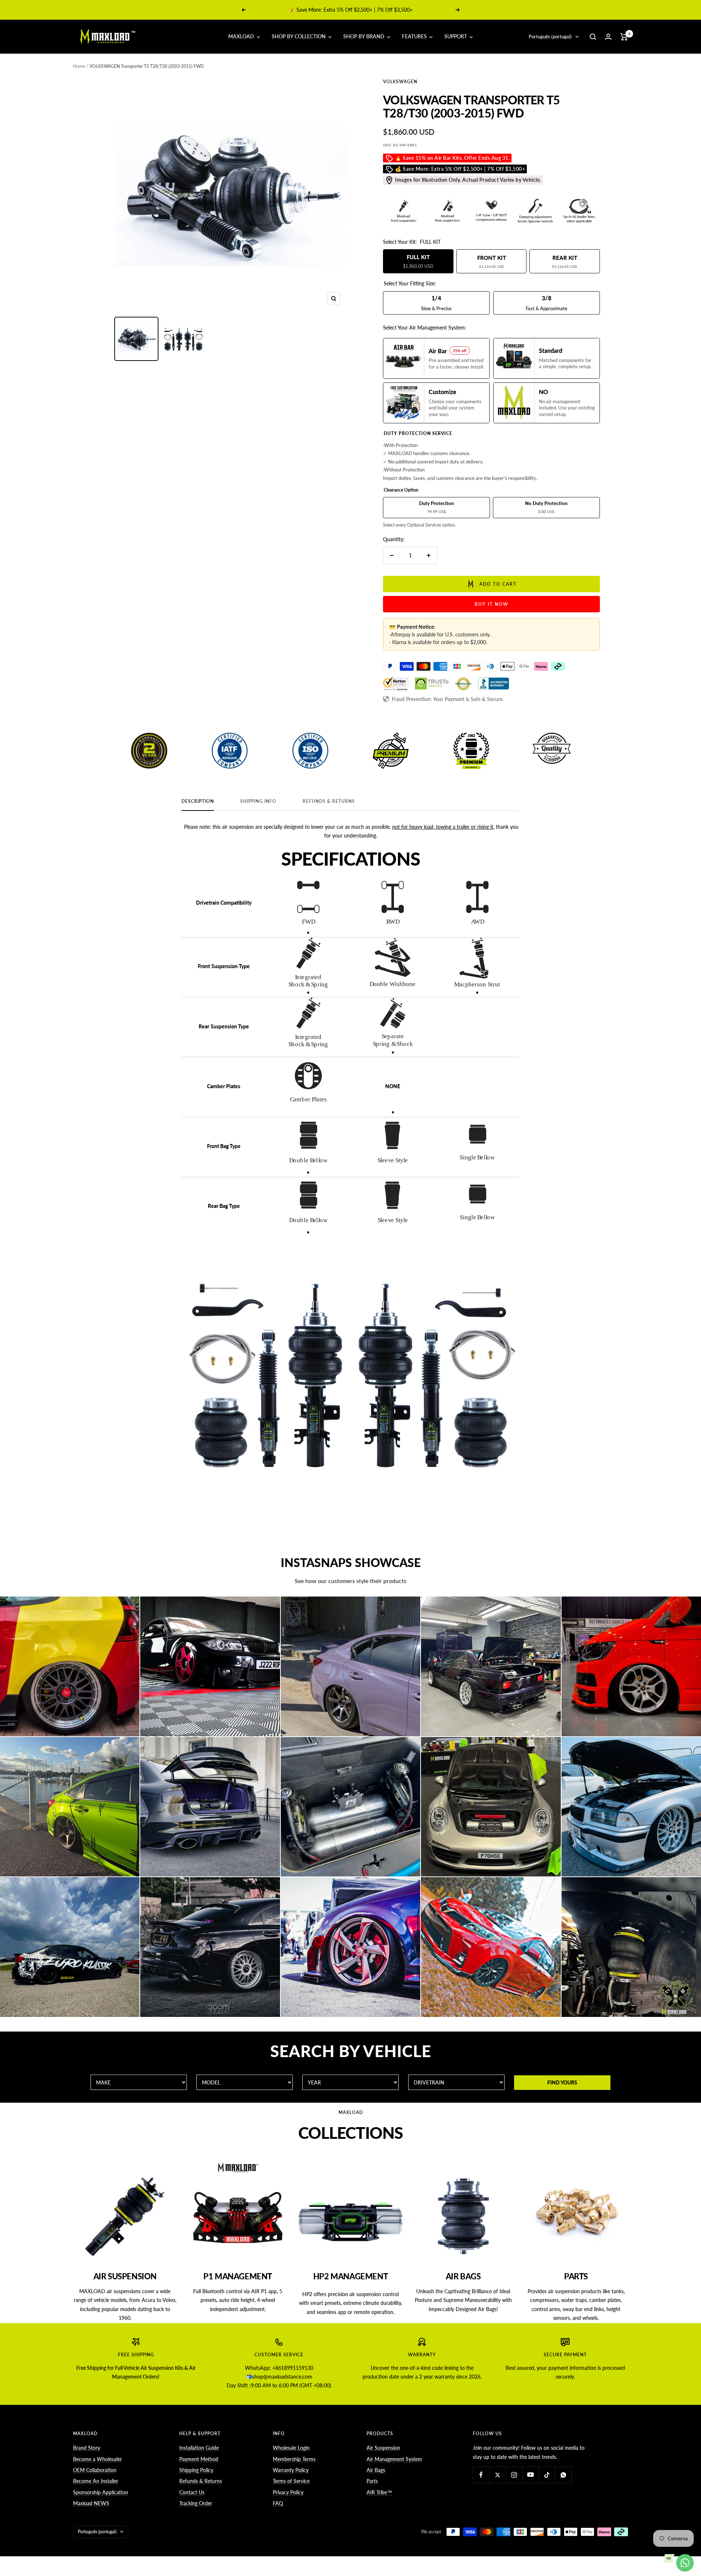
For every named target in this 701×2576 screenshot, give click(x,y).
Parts (372, 2481)
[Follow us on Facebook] (481, 2475)
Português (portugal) (550, 36)
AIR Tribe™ (379, 2492)
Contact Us (192, 2492)
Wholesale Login (291, 2448)
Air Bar (342, 10)
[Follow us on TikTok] (547, 2475)
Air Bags (376, 2470)
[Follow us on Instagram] (514, 2475)
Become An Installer (96, 2481)
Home (79, 66)
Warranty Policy (291, 2470)
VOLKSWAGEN (400, 82)
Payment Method (199, 2459)
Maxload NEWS (91, 2503)
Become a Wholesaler (97, 2459)
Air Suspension (383, 2448)
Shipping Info (258, 801)
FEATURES (415, 36)
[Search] (593, 37)
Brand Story (87, 2448)
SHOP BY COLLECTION (299, 36)
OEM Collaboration (95, 2470)
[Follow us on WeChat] (563, 2475)
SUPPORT (456, 36)
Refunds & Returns (329, 801)
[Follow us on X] (497, 2475)
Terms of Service (291, 2481)
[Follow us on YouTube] (530, 2475)
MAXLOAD (242, 36)
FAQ (278, 2503)
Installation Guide (199, 2448)
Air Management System (394, 2459)
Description (198, 801)
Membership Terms (294, 2459)
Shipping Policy (196, 2470)
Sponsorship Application (101, 2492)
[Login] (608, 37)
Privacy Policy (288, 2492)
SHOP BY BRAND (365, 36)
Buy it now (492, 604)
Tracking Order (196, 2503)
